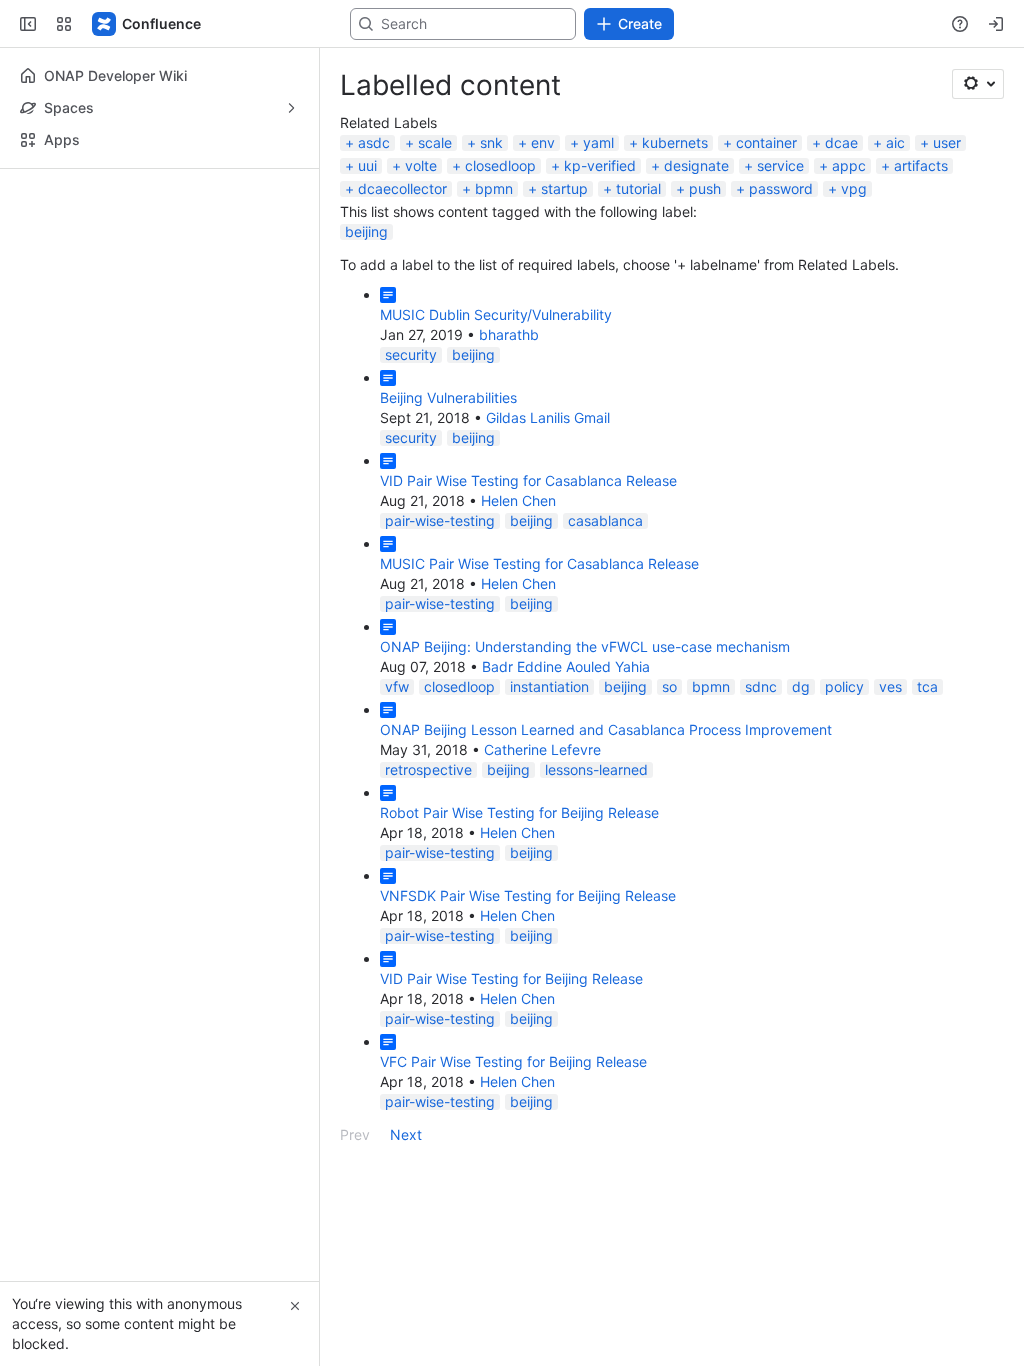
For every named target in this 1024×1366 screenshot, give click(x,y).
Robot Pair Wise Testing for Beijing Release (519, 812)
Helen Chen (518, 500)
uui (367, 165)
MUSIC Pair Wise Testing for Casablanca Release (539, 563)
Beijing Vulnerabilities (448, 397)
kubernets (675, 142)
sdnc (761, 686)
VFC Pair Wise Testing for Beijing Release (513, 1061)
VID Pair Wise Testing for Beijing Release (511, 978)
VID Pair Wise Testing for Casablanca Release (528, 480)
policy (844, 686)
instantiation (549, 686)
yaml (598, 142)
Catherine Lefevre (542, 749)
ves (890, 686)
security (411, 354)
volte (421, 165)
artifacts (921, 165)
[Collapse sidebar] (28, 24)
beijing (366, 231)
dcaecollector (402, 188)
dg (801, 686)
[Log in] (996, 24)
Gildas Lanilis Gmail (548, 417)
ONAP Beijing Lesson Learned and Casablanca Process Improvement (606, 729)
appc (849, 165)
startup (564, 188)
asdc (374, 142)
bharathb (509, 334)
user (947, 142)
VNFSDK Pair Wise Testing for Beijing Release (528, 895)
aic (895, 142)
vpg (854, 188)
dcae (841, 142)
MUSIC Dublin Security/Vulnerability (496, 314)
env (543, 142)
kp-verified (600, 165)
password (781, 188)
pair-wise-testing (440, 520)
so (669, 686)
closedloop (500, 165)
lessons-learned (596, 769)
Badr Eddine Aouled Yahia (566, 666)
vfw (397, 686)
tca (927, 686)
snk (491, 142)
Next (406, 1134)
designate (696, 165)
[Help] (960, 24)
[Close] (295, 1306)
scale (435, 142)
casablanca (605, 520)
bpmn (494, 188)
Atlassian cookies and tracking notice (314, 72)
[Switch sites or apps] (64, 24)
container (766, 142)
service (780, 165)
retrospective (428, 769)
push (705, 188)
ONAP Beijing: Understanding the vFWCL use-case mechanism (585, 646)
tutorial (638, 188)
